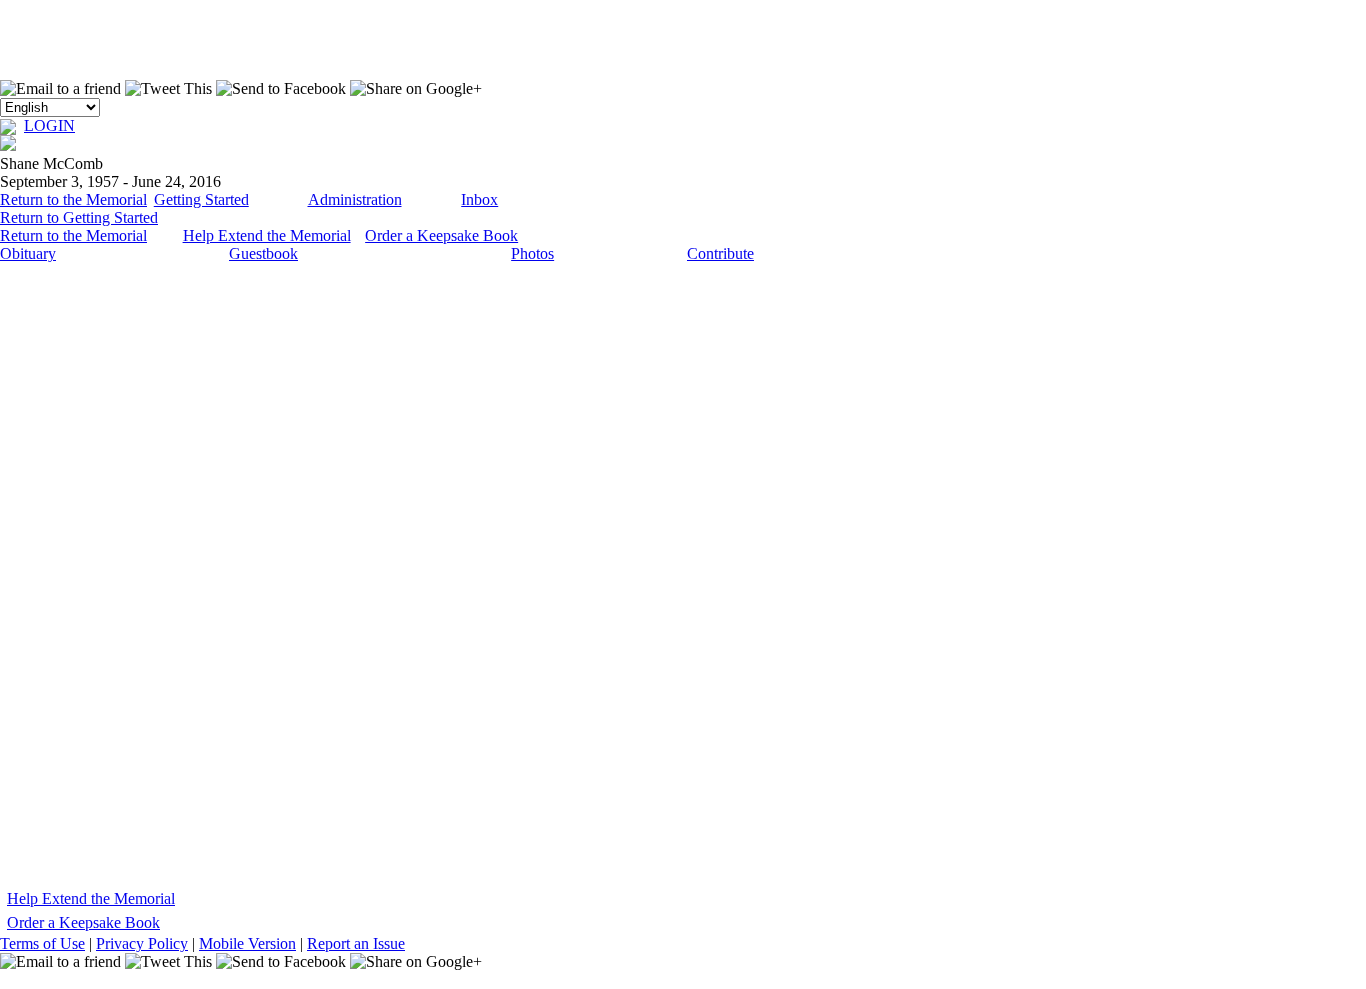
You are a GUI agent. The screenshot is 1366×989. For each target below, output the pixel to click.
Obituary (28, 253)
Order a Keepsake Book (441, 235)
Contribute (720, 253)
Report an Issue (356, 943)
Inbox (479, 199)
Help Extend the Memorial (267, 235)
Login (49, 125)
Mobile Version (247, 943)
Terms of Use (42, 943)
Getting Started (201, 199)
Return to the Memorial (73, 199)
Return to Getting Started (79, 217)
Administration (355, 199)
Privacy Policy (142, 943)
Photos (532, 253)
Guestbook (263, 253)
